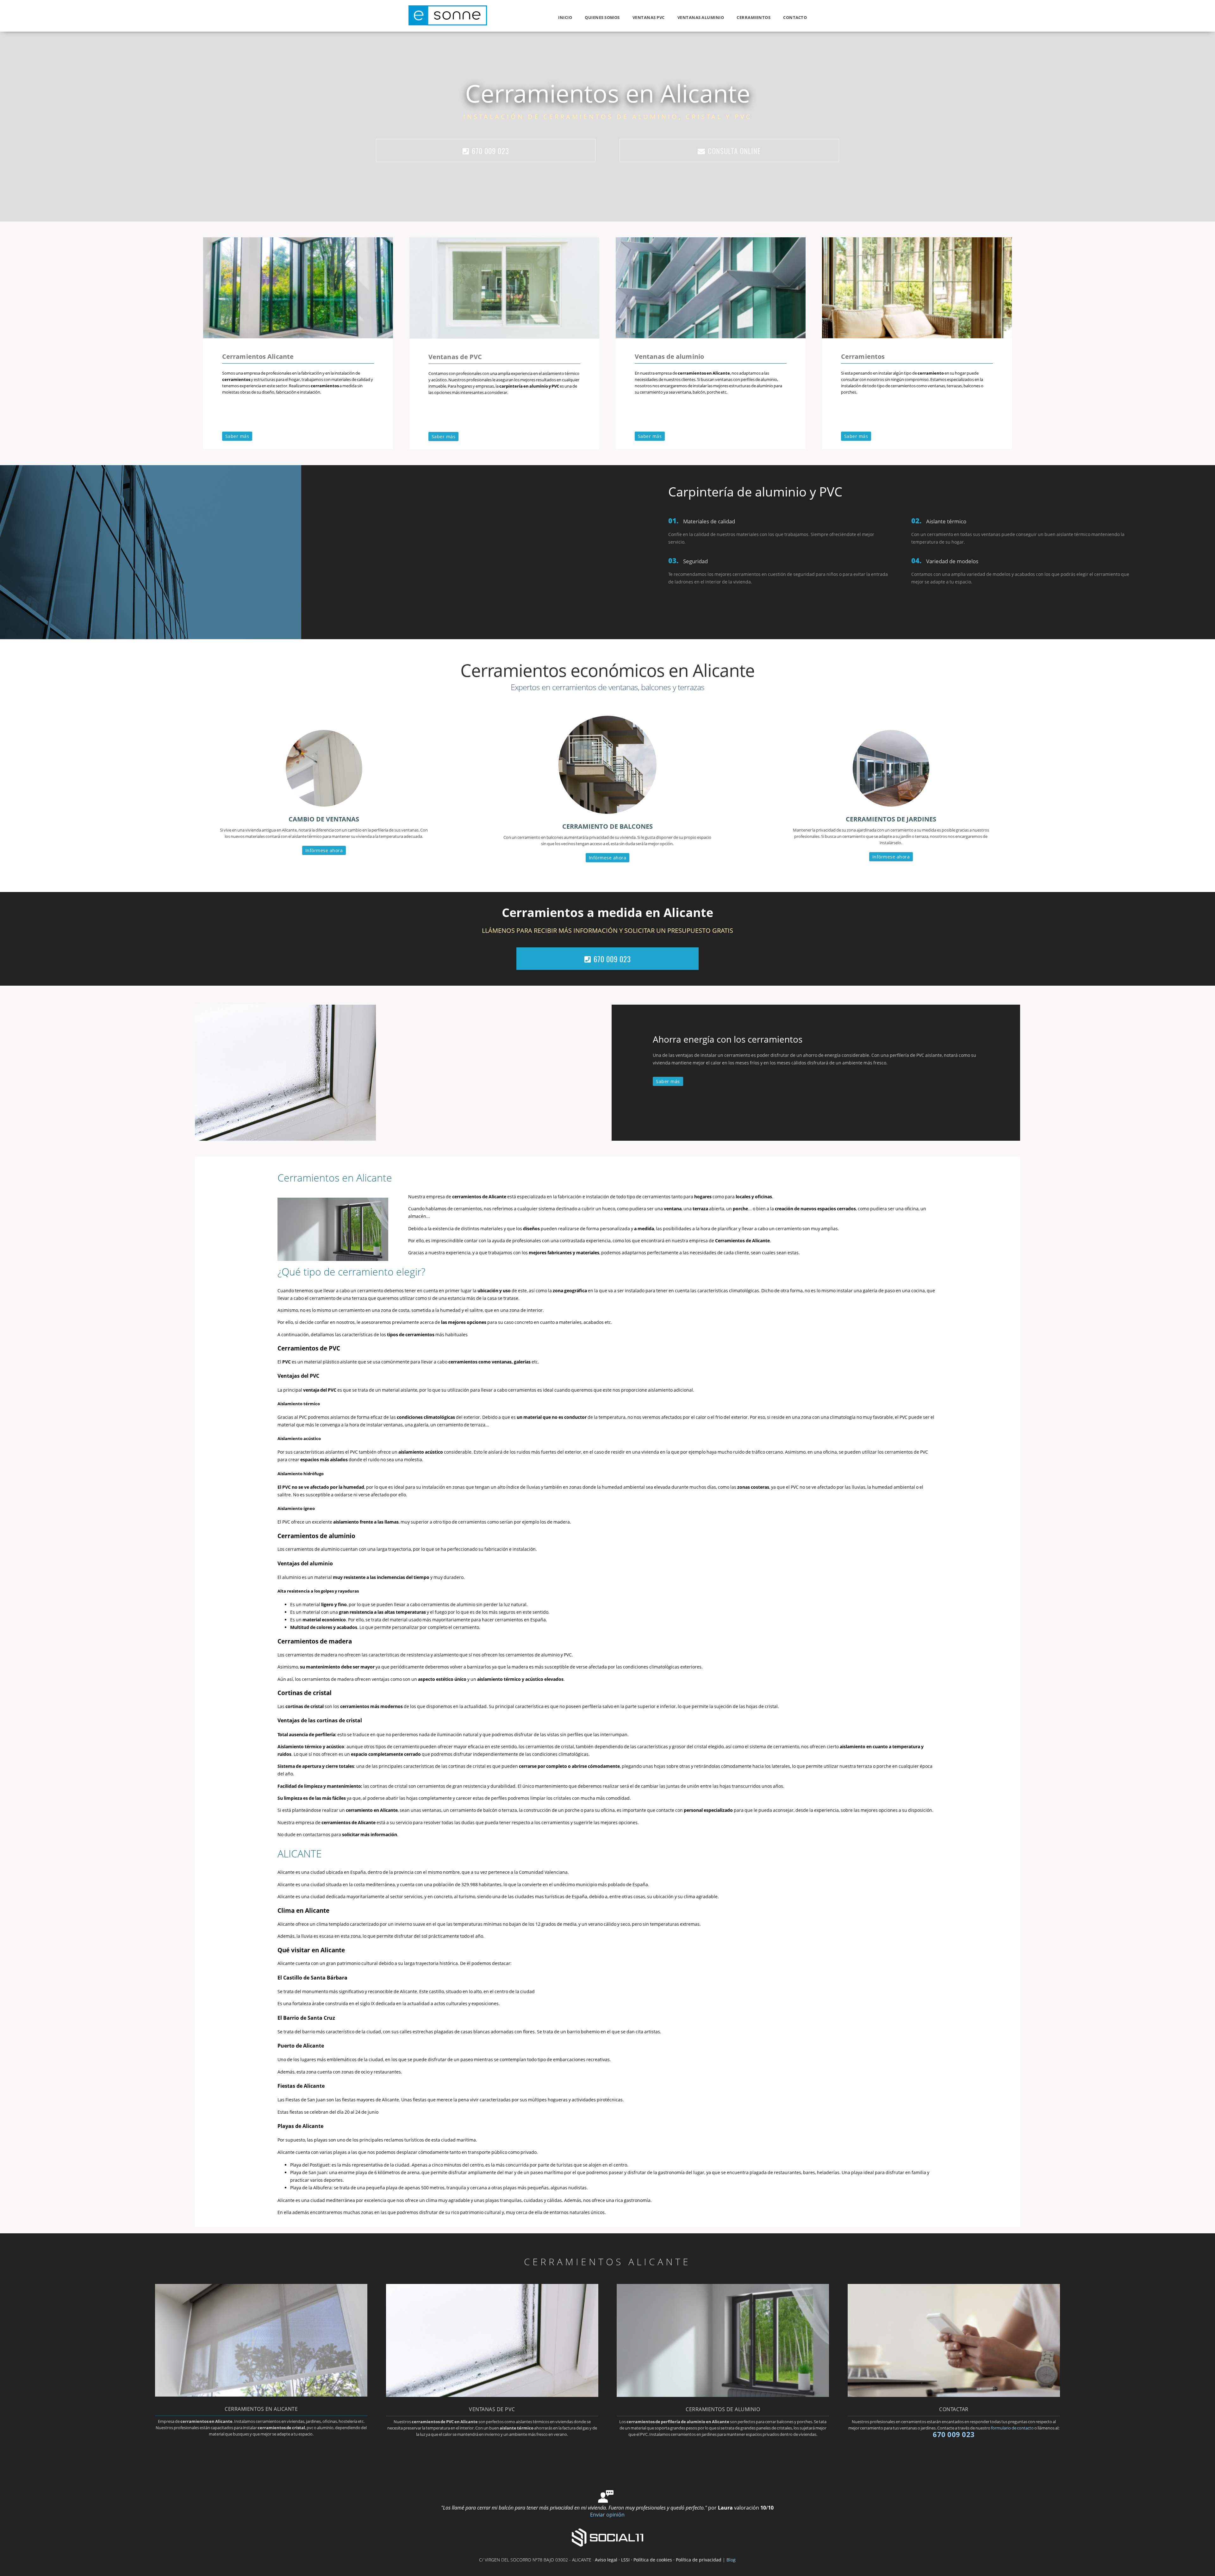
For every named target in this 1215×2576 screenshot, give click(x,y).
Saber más (237, 436)
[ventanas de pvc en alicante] (504, 337)
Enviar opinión (607, 2515)
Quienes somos (602, 17)
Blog (731, 2560)
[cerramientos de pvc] (492, 2395)
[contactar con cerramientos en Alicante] (954, 2395)
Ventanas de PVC (455, 357)
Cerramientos (754, 17)
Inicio (565, 17)
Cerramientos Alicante (258, 356)
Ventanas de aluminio (669, 356)
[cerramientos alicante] (917, 336)
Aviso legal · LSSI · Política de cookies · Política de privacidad (658, 2560)
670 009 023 (490, 151)
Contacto (795, 17)
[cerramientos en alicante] (298, 336)
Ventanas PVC (649, 17)
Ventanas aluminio (701, 17)
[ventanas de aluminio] (711, 336)
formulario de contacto (1012, 2428)
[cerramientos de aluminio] (723, 2395)
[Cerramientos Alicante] (448, 24)
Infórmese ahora (324, 850)
